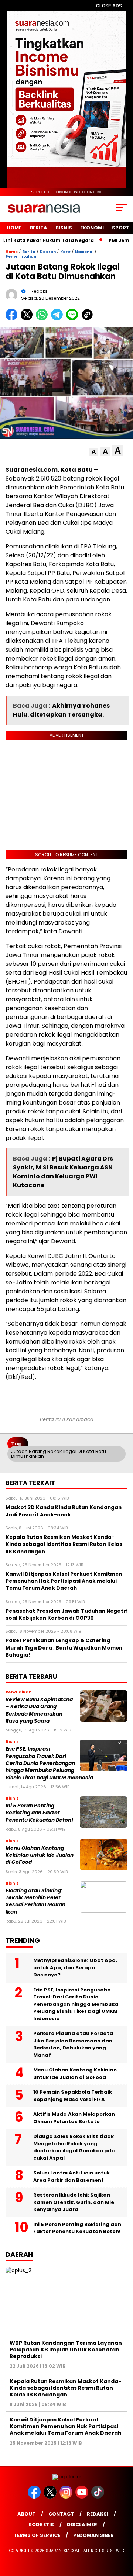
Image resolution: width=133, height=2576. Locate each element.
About (26, 2514)
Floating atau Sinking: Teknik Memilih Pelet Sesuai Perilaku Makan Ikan (35, 1901)
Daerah (48, 252)
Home (14, 228)
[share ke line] (74, 319)
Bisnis (64, 228)
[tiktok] (98, 2497)
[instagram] (67, 2497)
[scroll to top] (123, 2533)
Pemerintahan (21, 256)
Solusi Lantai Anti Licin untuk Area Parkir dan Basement (71, 2176)
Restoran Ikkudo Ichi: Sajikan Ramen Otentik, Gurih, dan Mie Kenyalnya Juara (74, 2202)
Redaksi (98, 2514)
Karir (65, 252)
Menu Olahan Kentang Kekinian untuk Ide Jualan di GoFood (40, 1855)
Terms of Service (37, 2535)
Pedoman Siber (93, 2535)
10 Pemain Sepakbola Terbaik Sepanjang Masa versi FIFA (73, 2096)
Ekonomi (92, 228)
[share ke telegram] (58, 319)
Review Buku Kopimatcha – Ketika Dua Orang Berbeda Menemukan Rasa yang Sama (39, 1710)
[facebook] (35, 2497)
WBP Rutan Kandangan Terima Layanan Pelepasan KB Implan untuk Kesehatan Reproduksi (66, 2350)
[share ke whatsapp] (43, 319)
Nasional (84, 252)
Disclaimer (82, 2525)
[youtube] (83, 2497)
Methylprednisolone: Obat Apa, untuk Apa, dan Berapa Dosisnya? (75, 1967)
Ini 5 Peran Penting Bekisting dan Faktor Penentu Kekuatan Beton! (39, 1813)
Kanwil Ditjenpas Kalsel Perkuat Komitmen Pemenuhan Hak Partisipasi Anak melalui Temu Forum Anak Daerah (66, 2426)
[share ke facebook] (13, 319)
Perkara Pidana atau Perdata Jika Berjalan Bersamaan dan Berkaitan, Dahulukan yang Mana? (73, 2044)
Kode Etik (41, 2525)
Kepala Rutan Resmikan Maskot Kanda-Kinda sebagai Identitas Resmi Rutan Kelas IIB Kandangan (65, 2388)
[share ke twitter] (28, 319)
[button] (94, 452)
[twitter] (51, 2497)
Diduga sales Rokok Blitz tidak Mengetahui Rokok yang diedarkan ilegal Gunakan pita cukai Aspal (74, 2147)
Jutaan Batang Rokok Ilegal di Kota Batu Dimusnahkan (59, 1454)
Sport (121, 228)
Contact (61, 2514)
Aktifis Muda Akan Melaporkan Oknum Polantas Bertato (74, 2118)
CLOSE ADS (109, 6)
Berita (38, 228)
